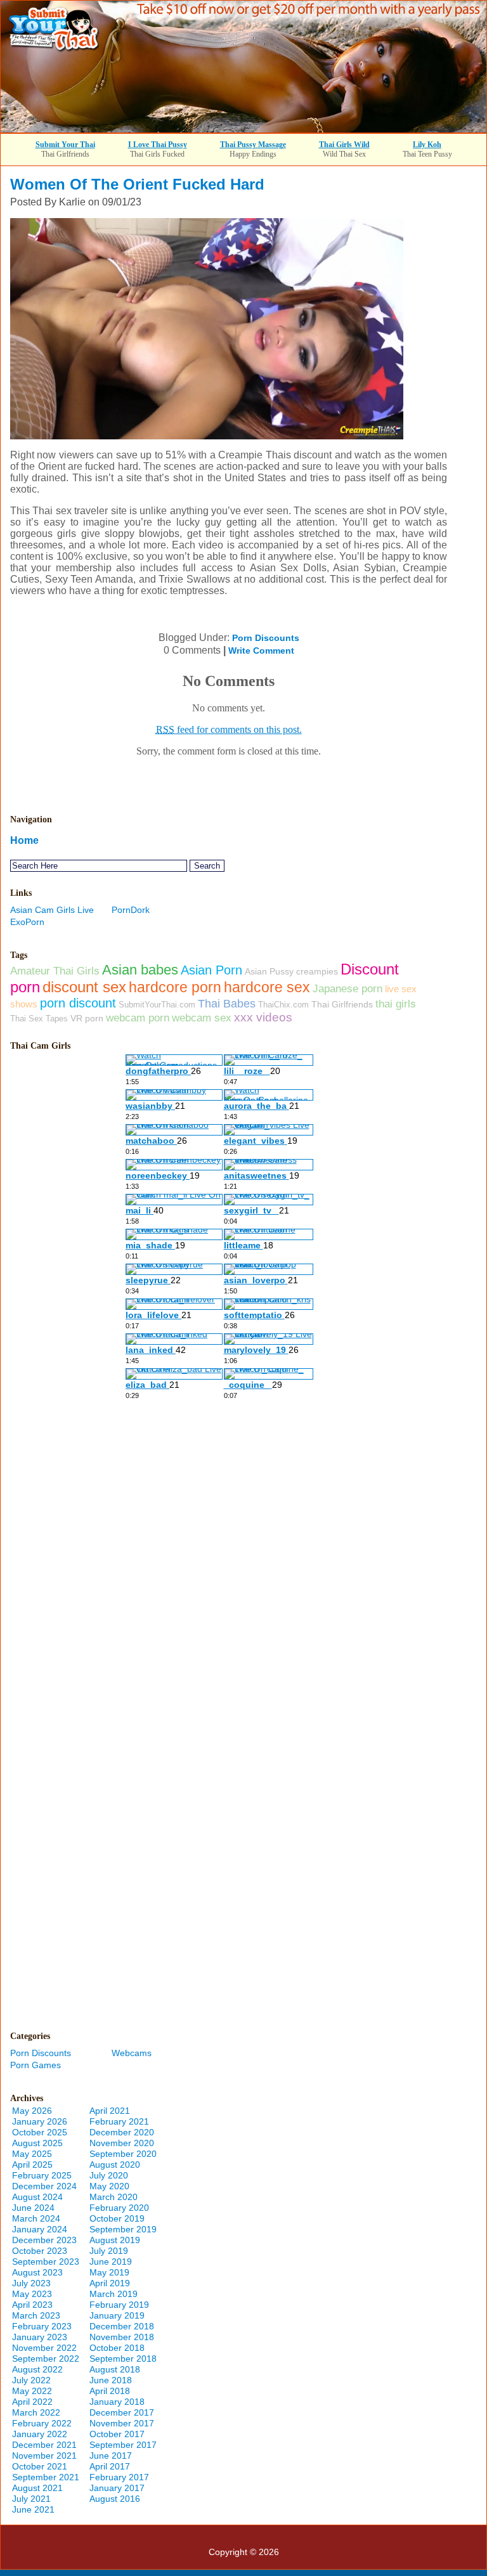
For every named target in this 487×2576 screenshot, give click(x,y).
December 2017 (122, 2412)
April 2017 (110, 2466)
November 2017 (122, 2423)
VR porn (87, 1018)
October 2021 (40, 2466)
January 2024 (40, 2229)
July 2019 (109, 2251)
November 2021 (44, 2456)
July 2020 (109, 2175)
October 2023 (40, 2251)
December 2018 (122, 2326)
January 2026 (40, 2121)
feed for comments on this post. (229, 729)
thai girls (396, 1004)
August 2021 (37, 2488)
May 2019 (109, 2272)
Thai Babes (227, 1003)
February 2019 (119, 2305)
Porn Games (36, 2065)
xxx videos (263, 1017)
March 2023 (36, 2315)
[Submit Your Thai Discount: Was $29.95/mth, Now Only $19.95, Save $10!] (243, 129)
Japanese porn (347, 988)
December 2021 (44, 2445)
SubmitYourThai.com (157, 1005)
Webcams (132, 2053)
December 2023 (44, 2240)
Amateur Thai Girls (55, 971)
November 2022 (44, 2348)
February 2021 (119, 2121)
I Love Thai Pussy (158, 145)
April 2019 (110, 2283)
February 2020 (119, 2208)
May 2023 (32, 2294)
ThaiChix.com (283, 1005)
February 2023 (42, 2326)
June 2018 (111, 2380)
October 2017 (117, 2434)
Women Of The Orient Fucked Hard (137, 184)
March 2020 (114, 2197)
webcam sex (202, 1018)
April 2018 (110, 2391)
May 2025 (32, 2154)
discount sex (84, 987)
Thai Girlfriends (342, 1004)
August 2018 (115, 2369)
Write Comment (261, 650)
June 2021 (33, 2509)
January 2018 (117, 2402)
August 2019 (115, 2240)
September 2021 (46, 2477)
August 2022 (37, 2369)
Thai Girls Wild (344, 145)
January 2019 (117, 2315)
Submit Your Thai (65, 145)
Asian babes (140, 970)
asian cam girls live (52, 910)
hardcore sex (267, 987)
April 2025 (32, 2165)
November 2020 (122, 2143)
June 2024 (33, 2208)
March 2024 (36, 2218)
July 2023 (31, 2283)
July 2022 (31, 2380)
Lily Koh (427, 145)
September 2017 (123, 2445)
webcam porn (138, 1018)
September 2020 (123, 2154)
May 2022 (32, 2391)
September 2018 (123, 2359)
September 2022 (46, 2359)
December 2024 (44, 2186)
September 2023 (46, 2262)
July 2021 (31, 2499)
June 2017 (111, 2456)
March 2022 (36, 2412)
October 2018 (117, 2348)
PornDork (131, 910)
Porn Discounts (266, 638)
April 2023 (32, 2305)
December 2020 (122, 2132)
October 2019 (117, 2218)
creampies (317, 971)
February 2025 (42, 2175)
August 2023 (37, 2272)
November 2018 (122, 2337)
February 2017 (119, 2477)
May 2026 (32, 2111)
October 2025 (40, 2132)
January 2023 (40, 2337)
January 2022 (40, 2434)
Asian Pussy (269, 971)
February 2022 (42, 2423)
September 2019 (123, 2229)
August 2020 (115, 2165)
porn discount (78, 1003)
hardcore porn (175, 987)
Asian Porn (211, 970)
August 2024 (37, 2197)
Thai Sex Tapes (39, 1019)
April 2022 (32, 2402)
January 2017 (117, 2488)
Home (24, 840)
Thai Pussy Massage (253, 145)
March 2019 (114, 2294)
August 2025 (37, 2143)
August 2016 (115, 2499)
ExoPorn (27, 922)
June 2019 (111, 2262)
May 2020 (109, 2186)
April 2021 (110, 2111)
